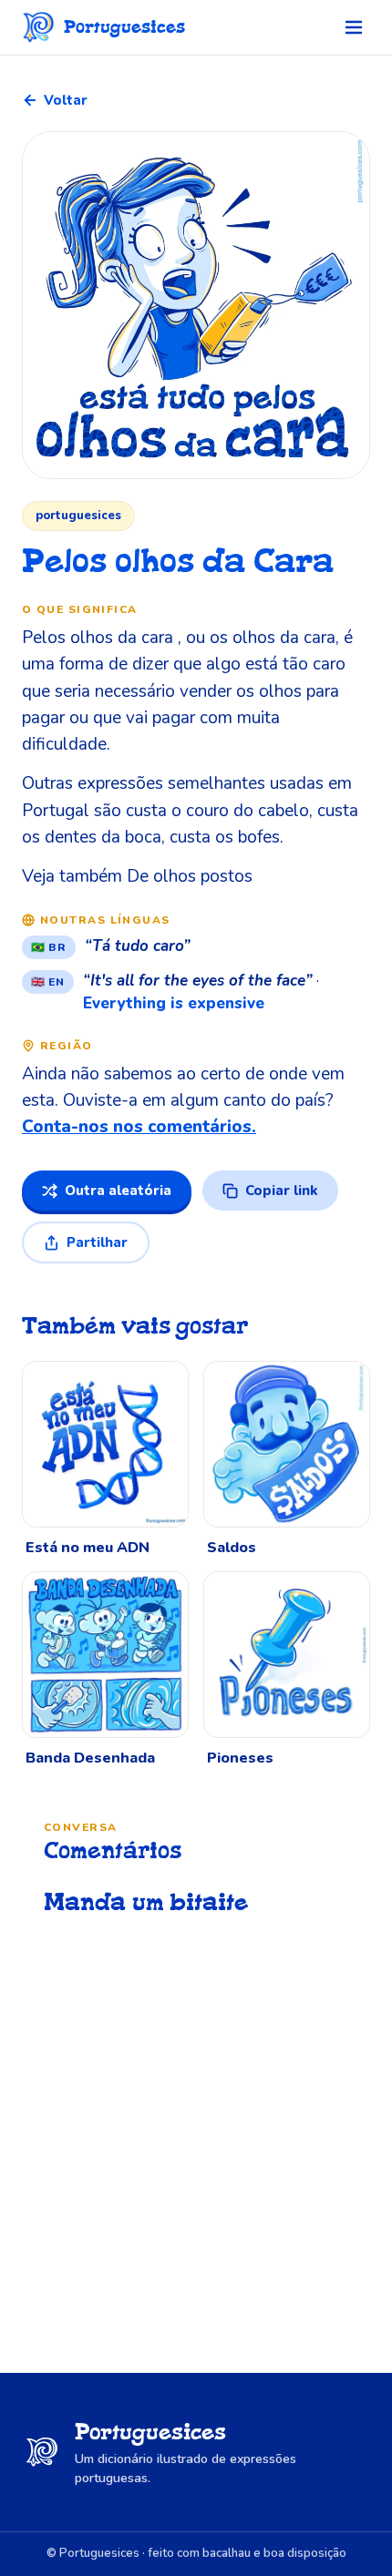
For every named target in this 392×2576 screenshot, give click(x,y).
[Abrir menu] (354, 27)
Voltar (66, 100)
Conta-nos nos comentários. (139, 1127)
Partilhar (97, 1242)
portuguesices (78, 516)
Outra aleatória (118, 1191)
